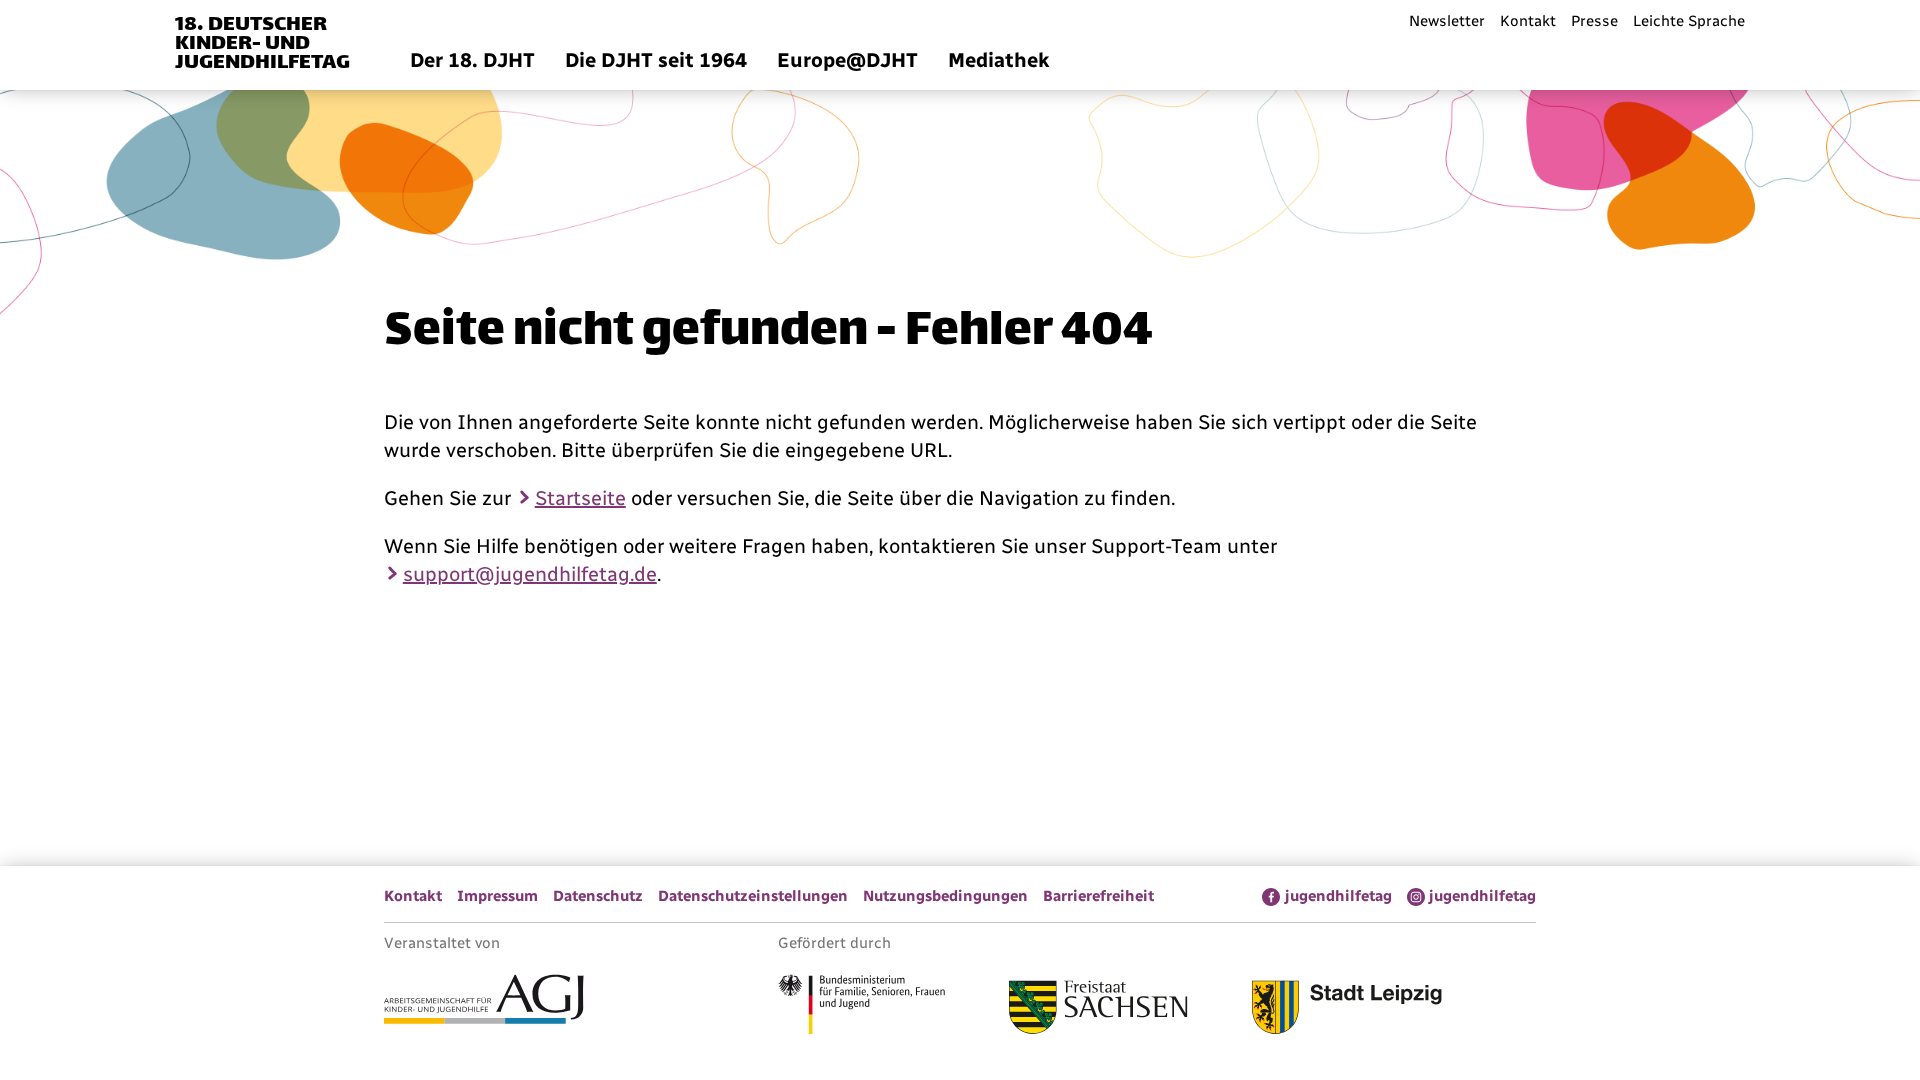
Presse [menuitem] (1594, 21)
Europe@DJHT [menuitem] (847, 60)
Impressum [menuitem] (497, 896)
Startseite (580, 498)
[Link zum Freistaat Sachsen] (1098, 1010)
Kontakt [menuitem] (1528, 21)
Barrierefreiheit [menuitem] (1098, 896)
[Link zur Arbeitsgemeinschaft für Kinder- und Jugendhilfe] (484, 1002)
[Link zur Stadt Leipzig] (1347, 1010)
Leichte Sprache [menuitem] (1689, 21)
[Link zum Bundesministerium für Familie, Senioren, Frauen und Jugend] (861, 1007)
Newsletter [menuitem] (1447, 21)
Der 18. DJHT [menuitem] (472, 60)
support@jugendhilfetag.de (530, 574)
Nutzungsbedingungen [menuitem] (945, 896)
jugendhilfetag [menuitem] (1338, 896)
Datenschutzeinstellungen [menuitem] (753, 896)
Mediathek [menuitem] (999, 60)
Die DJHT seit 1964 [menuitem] (656, 60)
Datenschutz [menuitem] (598, 896)
